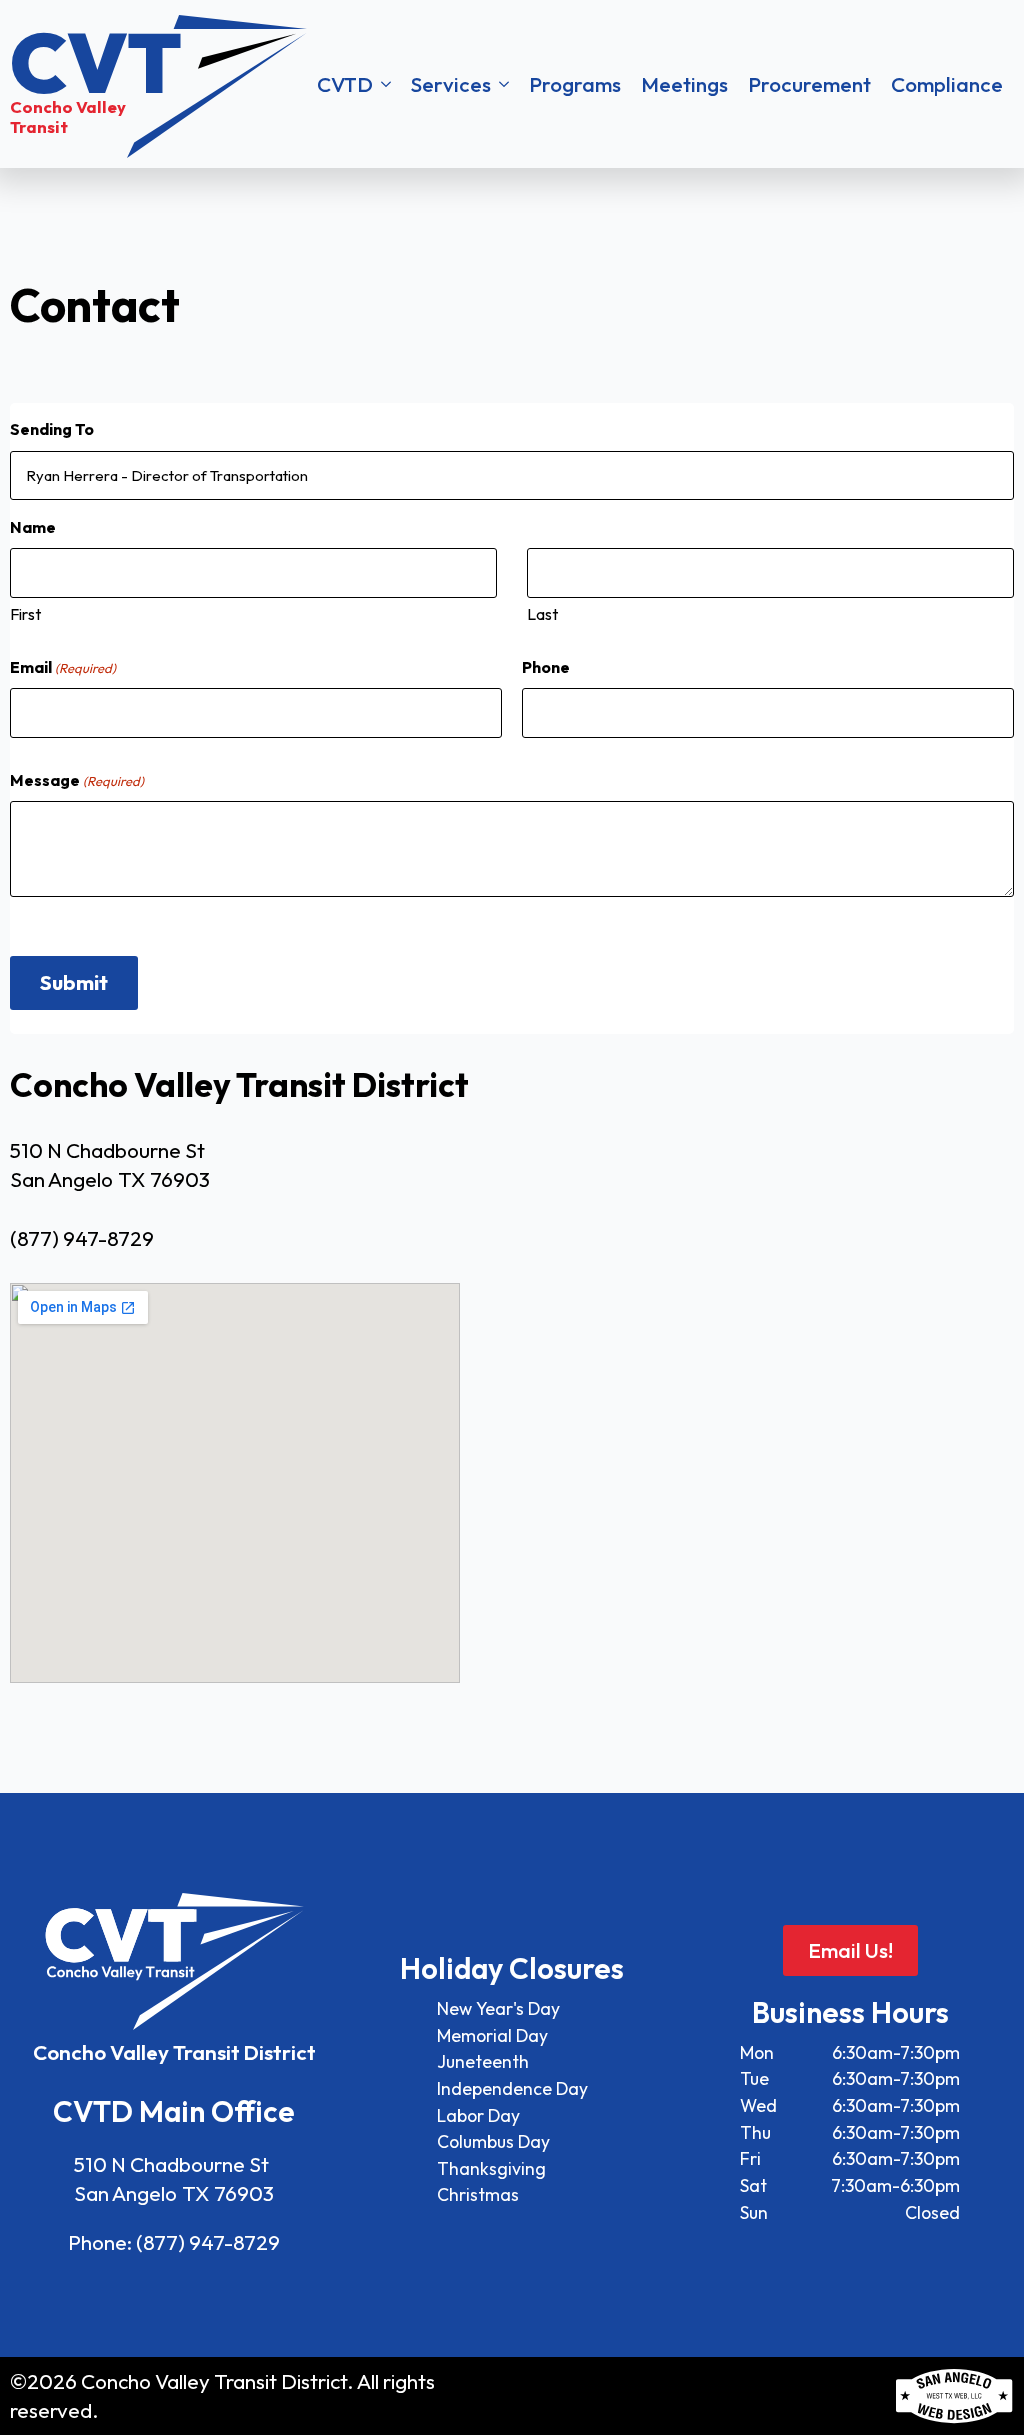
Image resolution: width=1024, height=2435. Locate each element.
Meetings (684, 84)
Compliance (947, 84)
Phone (546, 667)
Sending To (52, 429)
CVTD (345, 84)
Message (77, 780)
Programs (575, 84)
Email (63, 667)
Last (542, 614)
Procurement (809, 84)
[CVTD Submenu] (387, 84)
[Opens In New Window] (954, 2396)
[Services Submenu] (505, 84)
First (25, 614)
